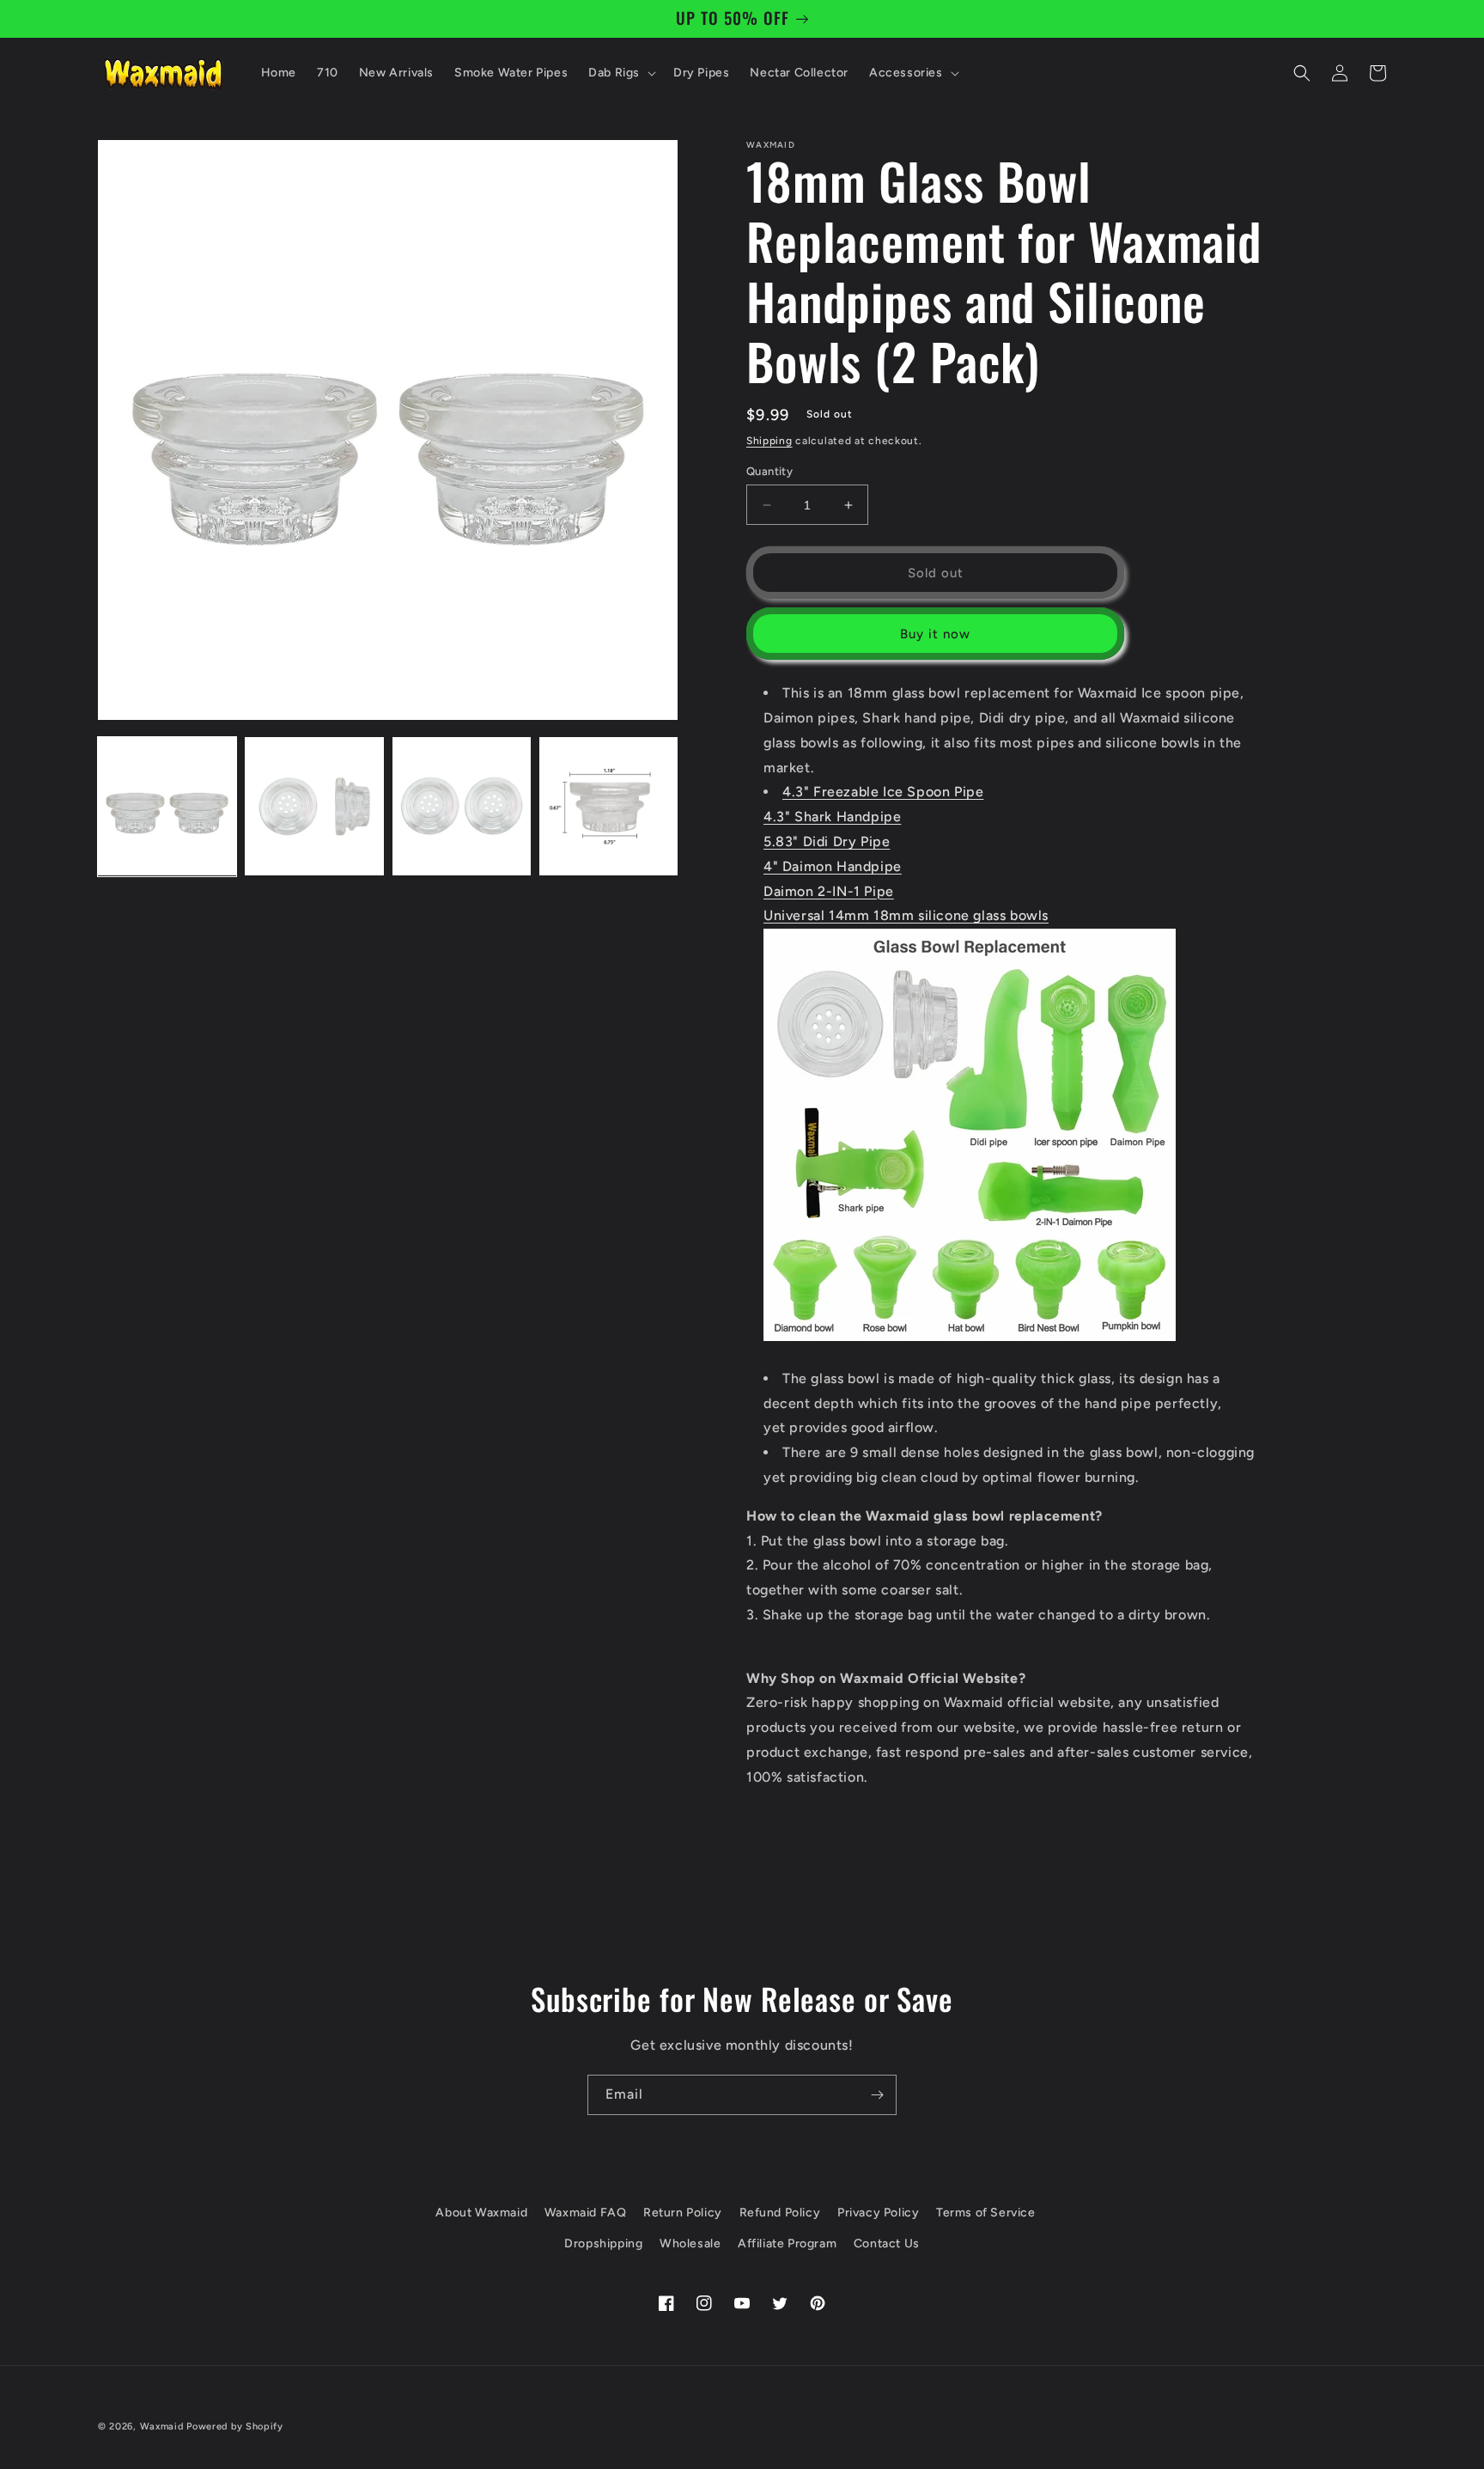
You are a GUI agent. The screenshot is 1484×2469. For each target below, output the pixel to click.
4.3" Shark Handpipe (832, 817)
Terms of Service (986, 2213)
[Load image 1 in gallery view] (167, 806)
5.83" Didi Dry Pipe (827, 841)
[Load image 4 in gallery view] (608, 806)
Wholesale (690, 2243)
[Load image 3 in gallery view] (462, 806)
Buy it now (935, 634)
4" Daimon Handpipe (833, 866)
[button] (620, 73)
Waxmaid (162, 2426)
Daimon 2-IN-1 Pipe (829, 891)
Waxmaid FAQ (586, 2213)
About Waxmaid (481, 2213)
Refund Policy (780, 2213)
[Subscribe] (877, 2095)
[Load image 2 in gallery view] (314, 806)
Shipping (769, 441)
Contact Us (887, 2243)
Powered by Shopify (235, 2426)
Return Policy (683, 2213)
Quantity (769, 471)
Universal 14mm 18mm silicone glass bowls (906, 915)
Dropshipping (603, 2243)
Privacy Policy (878, 2213)
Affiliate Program (787, 2243)
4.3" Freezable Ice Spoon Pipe (883, 792)
